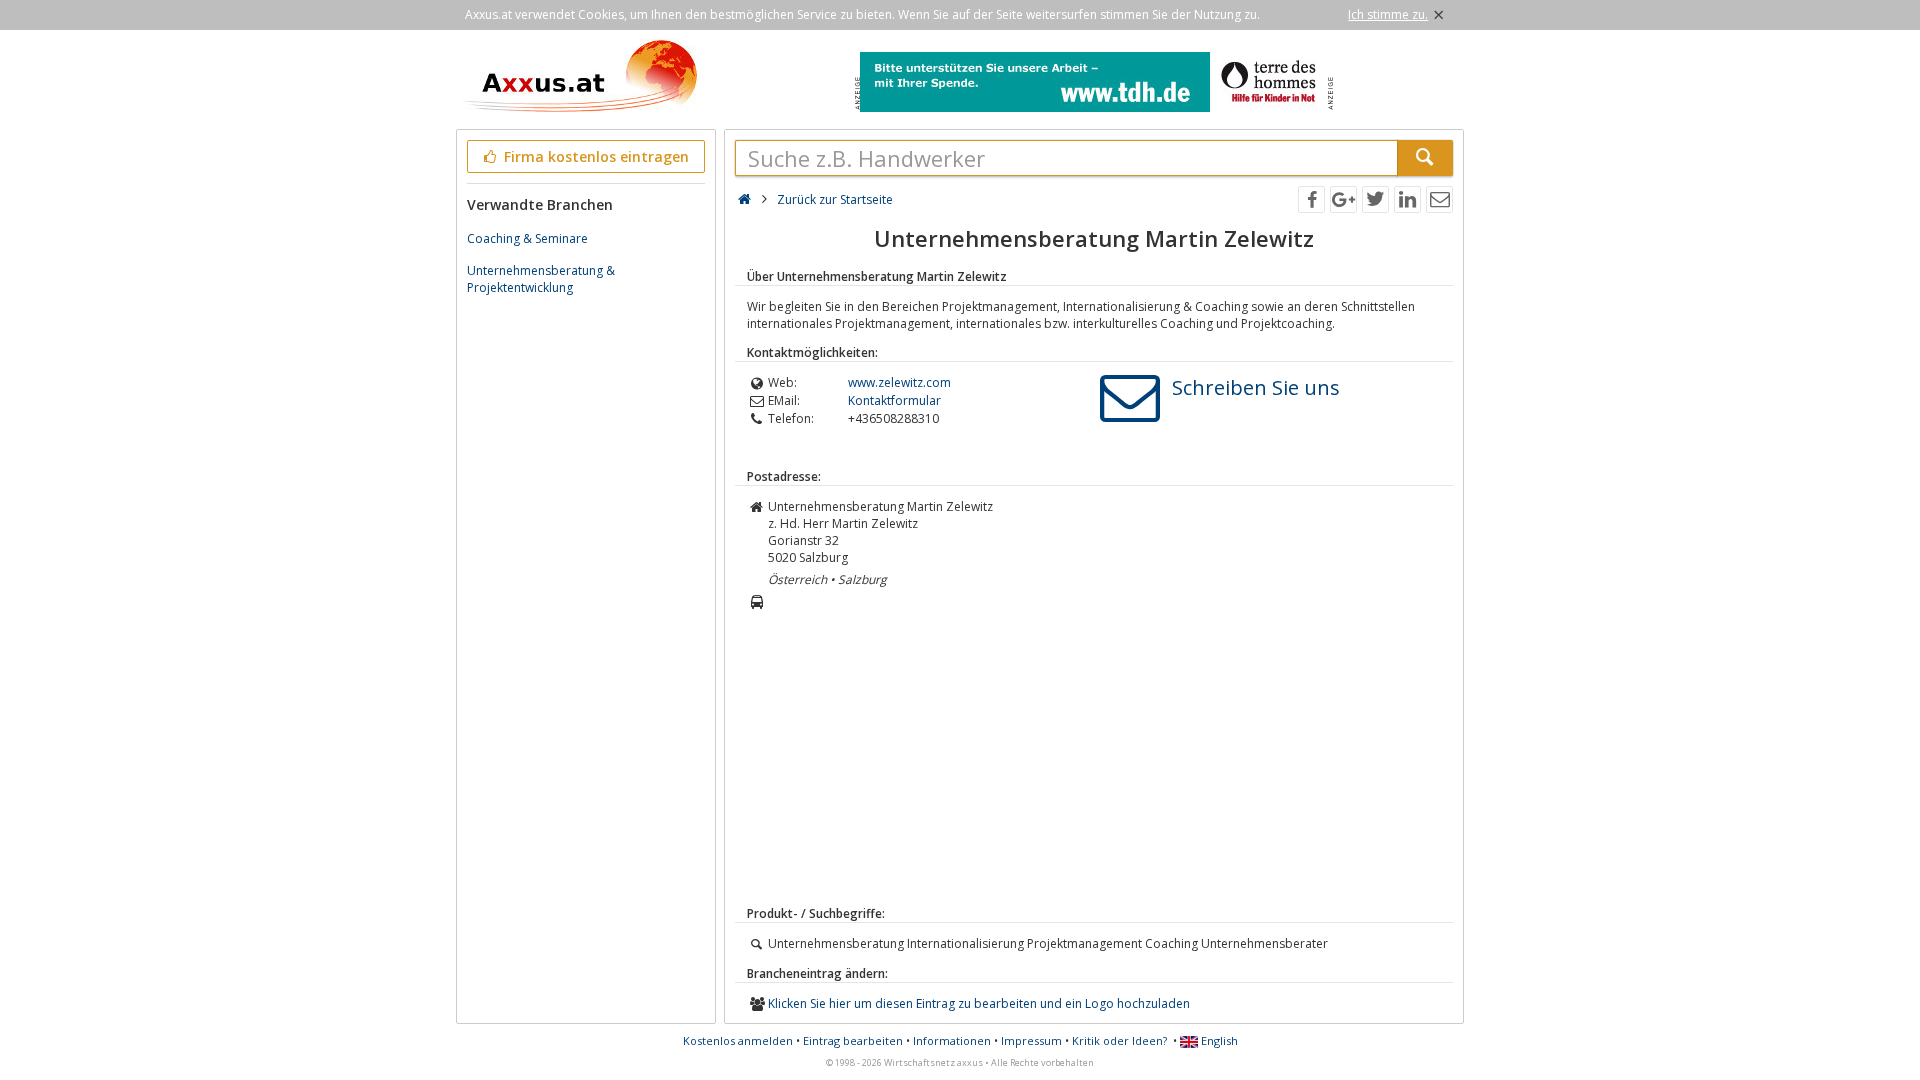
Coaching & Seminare (527, 238)
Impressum (1031, 1040)
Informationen (952, 1040)
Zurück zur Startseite (835, 199)
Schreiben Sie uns (1256, 387)
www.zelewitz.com (899, 382)
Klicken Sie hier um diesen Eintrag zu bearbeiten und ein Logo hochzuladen (979, 1003)
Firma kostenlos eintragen (594, 156)
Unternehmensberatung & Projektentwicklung (541, 279)
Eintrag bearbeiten (853, 1040)
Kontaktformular (894, 400)
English (1218, 1040)
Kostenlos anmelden (738, 1040)
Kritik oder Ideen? (1119, 1040)
